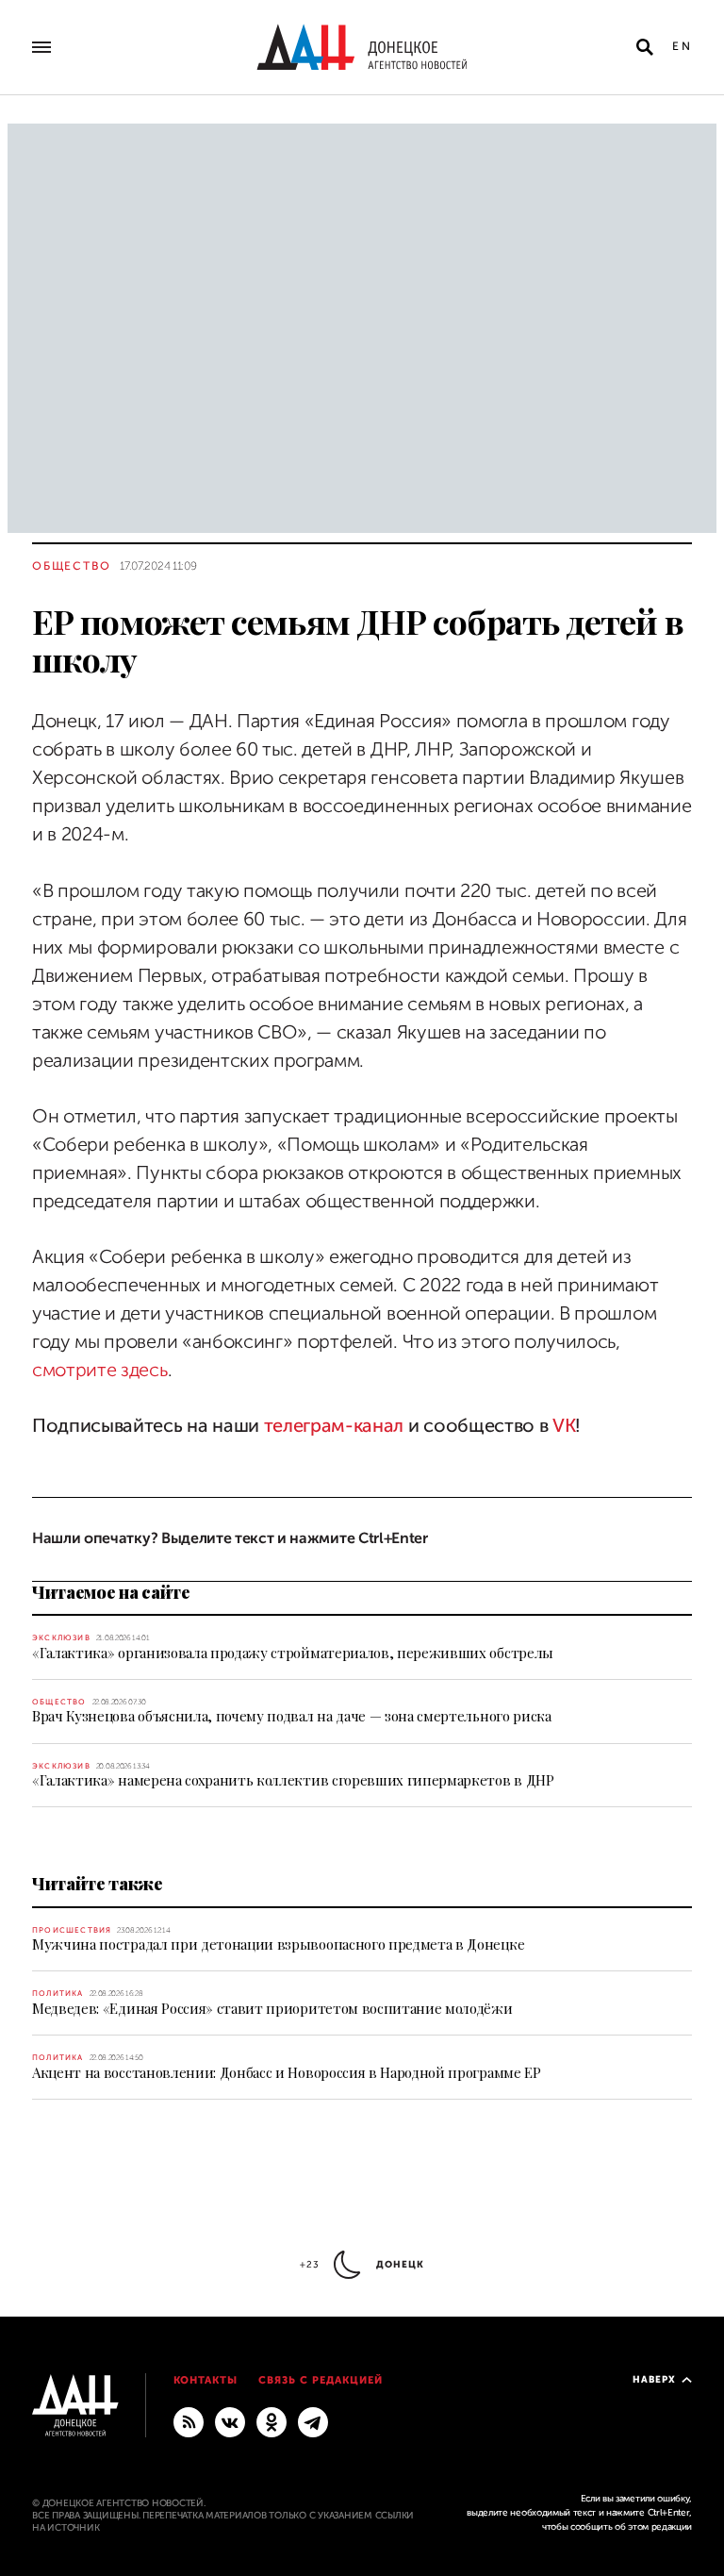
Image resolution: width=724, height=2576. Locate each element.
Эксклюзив (61, 1638)
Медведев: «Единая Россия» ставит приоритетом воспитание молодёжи (272, 2008)
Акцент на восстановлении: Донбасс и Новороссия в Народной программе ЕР (287, 2072)
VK (564, 1426)
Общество (71, 566)
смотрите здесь (100, 1370)
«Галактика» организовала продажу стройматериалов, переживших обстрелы (293, 1653)
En (682, 46)
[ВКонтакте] (230, 2421)
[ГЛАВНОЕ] (313, 2421)
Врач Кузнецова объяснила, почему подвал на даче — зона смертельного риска (292, 1716)
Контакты (206, 2380)
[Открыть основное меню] (41, 47)
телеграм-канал (334, 1426)
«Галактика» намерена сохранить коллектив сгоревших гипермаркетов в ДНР (293, 1780)
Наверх (654, 2379)
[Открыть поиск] (645, 47)
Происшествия (72, 1930)
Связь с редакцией (321, 2380)
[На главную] (362, 47)
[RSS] (189, 2421)
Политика (58, 1994)
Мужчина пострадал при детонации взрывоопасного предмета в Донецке (278, 1944)
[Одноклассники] (271, 2421)
